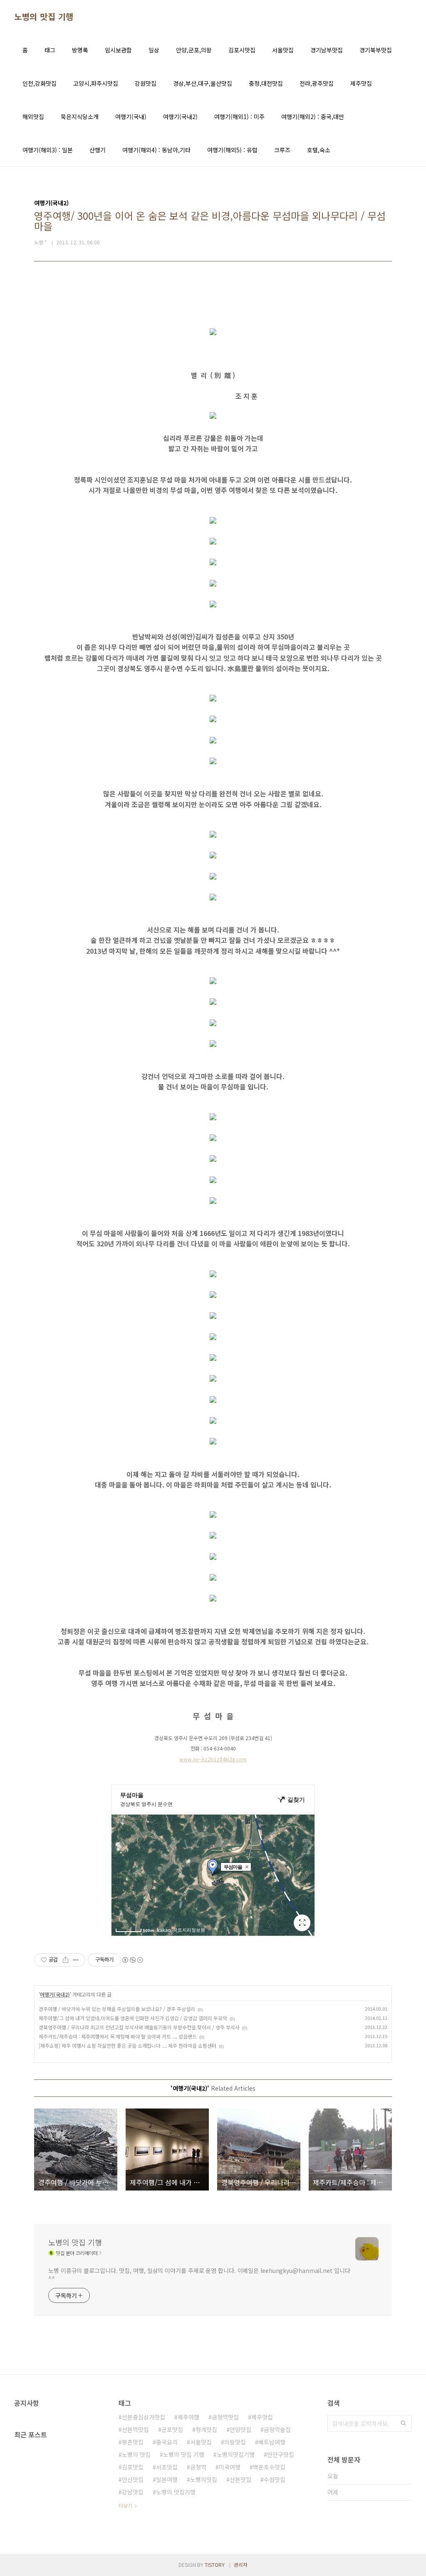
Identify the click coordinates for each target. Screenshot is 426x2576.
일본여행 (167, 2479)
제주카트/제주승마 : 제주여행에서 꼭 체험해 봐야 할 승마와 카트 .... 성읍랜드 (118, 2036)
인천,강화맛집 (40, 83)
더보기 (125, 2505)
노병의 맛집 (136, 2454)
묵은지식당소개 (80, 117)
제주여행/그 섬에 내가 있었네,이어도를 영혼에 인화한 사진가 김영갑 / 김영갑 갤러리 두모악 (133, 2018)
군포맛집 (172, 2429)
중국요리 (167, 2442)
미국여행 (230, 2467)
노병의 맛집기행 (176, 2492)
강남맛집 (133, 2492)
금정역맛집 (225, 2417)
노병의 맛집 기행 (44, 17)
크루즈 (282, 150)
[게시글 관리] (76, 1960)
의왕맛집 (235, 2442)
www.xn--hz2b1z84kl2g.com (213, 1759)
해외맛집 (33, 117)
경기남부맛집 (327, 50)
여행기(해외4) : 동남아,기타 (156, 150)
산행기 (98, 150)
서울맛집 (283, 50)
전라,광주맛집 (317, 83)
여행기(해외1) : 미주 (239, 117)
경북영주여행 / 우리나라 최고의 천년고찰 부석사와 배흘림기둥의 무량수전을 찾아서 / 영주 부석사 (139, 2027)
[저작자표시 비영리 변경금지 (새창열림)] (132, 1960)
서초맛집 (167, 2467)
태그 (50, 50)
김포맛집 (133, 2467)
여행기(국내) (131, 117)
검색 (404, 2423)
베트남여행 (272, 2442)
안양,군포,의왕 (194, 50)
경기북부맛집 (376, 50)
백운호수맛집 (269, 2467)
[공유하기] (66, 1960)
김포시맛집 (242, 50)
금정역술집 (277, 2429)
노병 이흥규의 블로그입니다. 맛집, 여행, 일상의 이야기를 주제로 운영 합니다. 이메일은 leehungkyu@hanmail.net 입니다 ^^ (199, 2274)
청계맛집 (206, 2429)
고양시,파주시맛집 (96, 83)
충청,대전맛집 (266, 83)
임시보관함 (118, 50)
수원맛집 (275, 2479)
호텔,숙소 (319, 150)
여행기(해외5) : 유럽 (232, 150)
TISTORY (215, 2565)
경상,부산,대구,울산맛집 (203, 83)
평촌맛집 (133, 2442)
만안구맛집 (281, 2454)
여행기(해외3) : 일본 (48, 150)
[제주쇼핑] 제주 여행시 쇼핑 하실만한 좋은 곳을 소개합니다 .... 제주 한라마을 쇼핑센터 (128, 2045)
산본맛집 (240, 2479)
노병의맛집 (204, 2479)
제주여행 (188, 2417)
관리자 (241, 2565)
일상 (154, 50)
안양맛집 (240, 2429)
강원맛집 (146, 83)
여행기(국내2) (180, 117)
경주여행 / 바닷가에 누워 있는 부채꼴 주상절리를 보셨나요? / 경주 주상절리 (117, 2009)
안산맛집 (133, 2479)
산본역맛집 (135, 2429)
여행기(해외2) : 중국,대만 (313, 117)
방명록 (80, 50)
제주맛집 (361, 83)
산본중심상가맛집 (144, 2417)
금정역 (198, 2467)
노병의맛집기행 (236, 2454)
